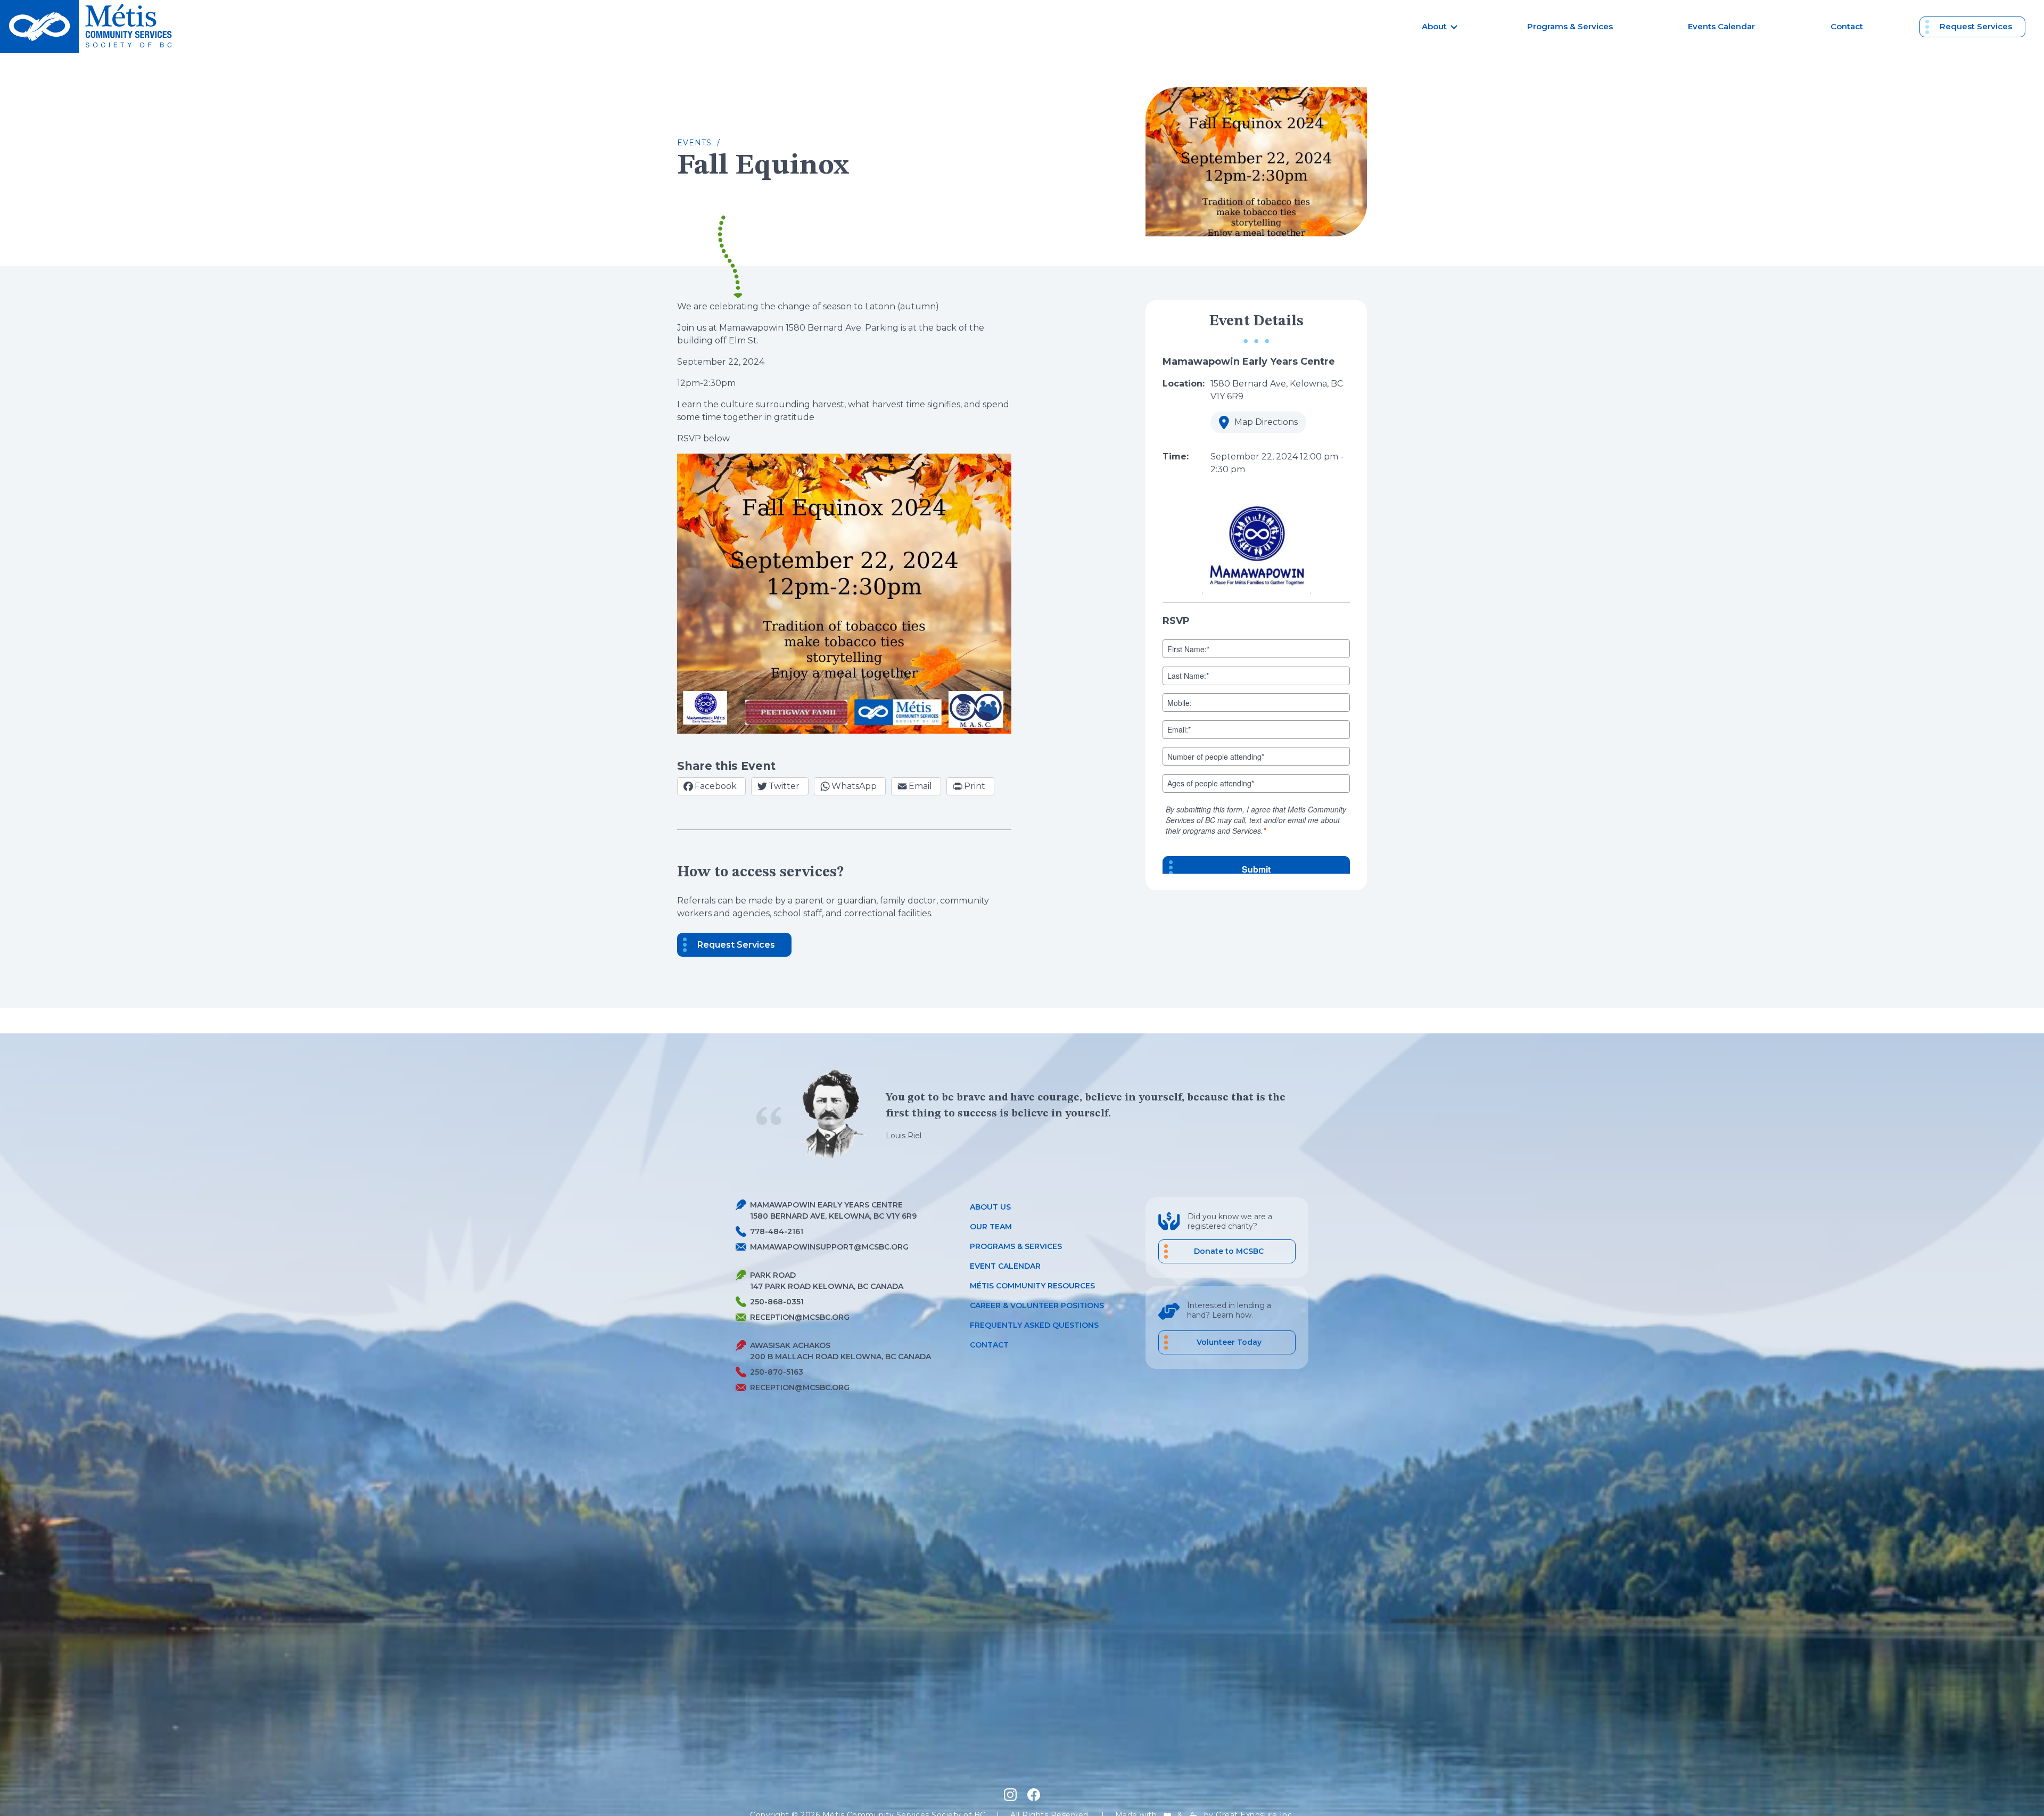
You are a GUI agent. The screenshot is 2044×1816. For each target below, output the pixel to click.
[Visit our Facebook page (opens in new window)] (1034, 1795)
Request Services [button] (736, 945)
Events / (699, 143)
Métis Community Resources (1032, 1286)
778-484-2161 (777, 1231)
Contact (1847, 26)
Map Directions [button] (1254, 425)
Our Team (991, 1227)
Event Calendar (1005, 1266)
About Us (990, 1207)
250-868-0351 (777, 1302)
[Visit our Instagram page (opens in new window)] (1010, 1795)
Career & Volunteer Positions (1037, 1305)
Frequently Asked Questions (1034, 1325)
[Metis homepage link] (89, 27)
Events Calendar (1721, 26)
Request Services (1976, 26)
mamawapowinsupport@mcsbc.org (829, 1247)
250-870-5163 (777, 1372)
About (1434, 26)
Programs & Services (1570, 26)
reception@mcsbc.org (800, 1317)
